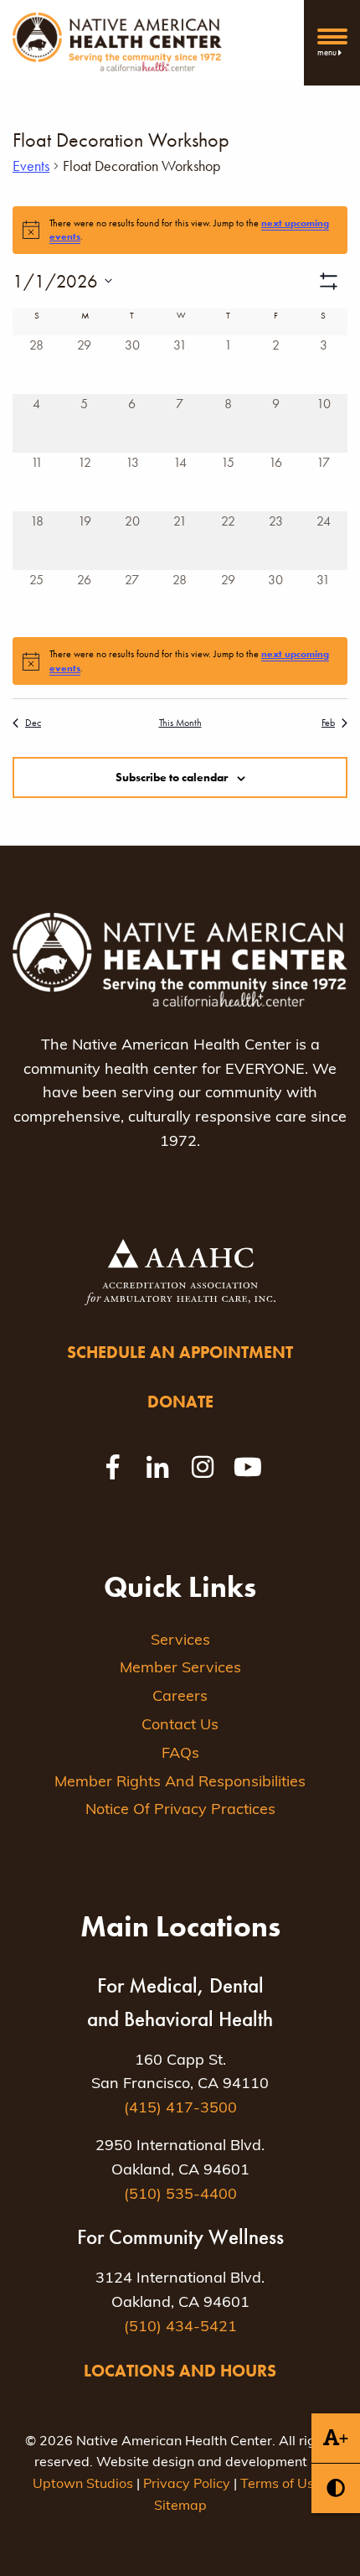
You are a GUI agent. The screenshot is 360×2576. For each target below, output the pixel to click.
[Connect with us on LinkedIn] (157, 1467)
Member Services (180, 1669)
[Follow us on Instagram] (203, 1467)
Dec (33, 723)
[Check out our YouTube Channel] (248, 1467)
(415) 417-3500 (180, 2109)
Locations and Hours (180, 2371)
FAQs (180, 1754)
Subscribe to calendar (172, 777)
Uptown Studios (83, 2485)
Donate (180, 1402)
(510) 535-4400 (180, 2195)
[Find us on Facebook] (112, 1467)
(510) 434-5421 (180, 2328)
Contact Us (180, 1726)
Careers (180, 1697)
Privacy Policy (187, 2485)
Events (31, 166)
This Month (180, 723)
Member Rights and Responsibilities (180, 1783)
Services (180, 1641)
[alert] (180, 661)
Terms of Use (281, 2485)
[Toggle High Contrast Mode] (336, 2488)
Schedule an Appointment (180, 1352)
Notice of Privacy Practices (180, 1811)
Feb (328, 723)
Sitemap (180, 2506)
